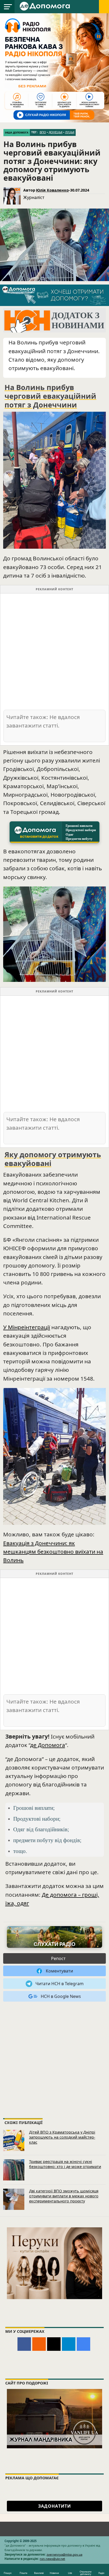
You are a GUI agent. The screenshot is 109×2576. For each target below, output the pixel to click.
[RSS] (39, 2344)
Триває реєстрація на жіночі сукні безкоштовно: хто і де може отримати (65, 2164)
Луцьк (70, 132)
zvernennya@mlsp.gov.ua (64, 2554)
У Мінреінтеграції (27, 1327)
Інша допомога (17, 133)
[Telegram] (69, 2344)
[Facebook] (24, 2344)
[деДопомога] (46, 6)
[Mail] (54, 2344)
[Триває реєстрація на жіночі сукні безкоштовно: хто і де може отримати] (14, 2170)
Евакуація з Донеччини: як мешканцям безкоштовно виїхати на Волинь (53, 1551)
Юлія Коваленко (52, 190)
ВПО (43, 132)
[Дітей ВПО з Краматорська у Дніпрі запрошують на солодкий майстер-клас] (14, 2140)
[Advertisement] (54, 651)
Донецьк (56, 132)
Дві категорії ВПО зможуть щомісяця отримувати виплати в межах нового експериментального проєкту (64, 2196)
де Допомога (48, 1745)
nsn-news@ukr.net (52, 2559)
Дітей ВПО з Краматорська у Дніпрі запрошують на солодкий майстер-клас (62, 2137)
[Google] (83, 2344)
